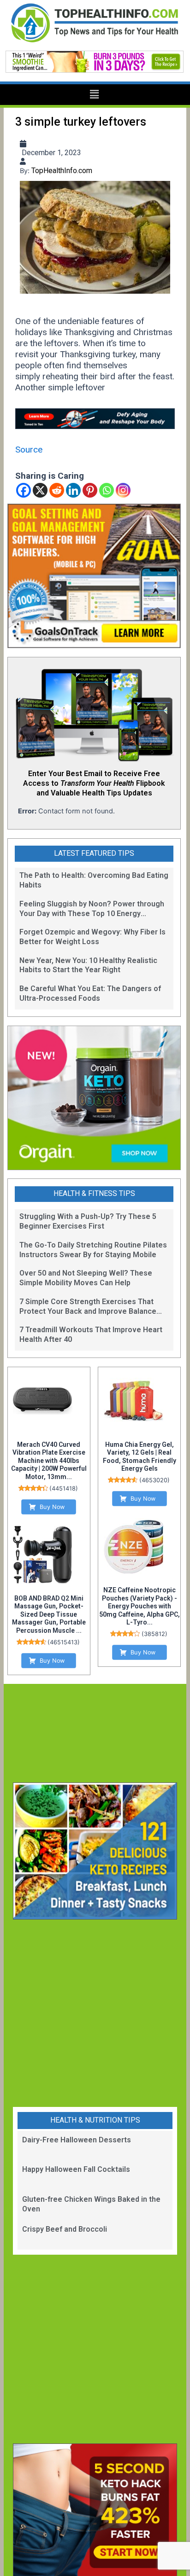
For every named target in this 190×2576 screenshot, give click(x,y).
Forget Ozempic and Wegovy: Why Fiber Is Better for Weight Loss (92, 937)
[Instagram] (123, 490)
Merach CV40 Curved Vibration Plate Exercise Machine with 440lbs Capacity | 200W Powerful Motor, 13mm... (49, 1461)
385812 (154, 1634)
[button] (95, 95)
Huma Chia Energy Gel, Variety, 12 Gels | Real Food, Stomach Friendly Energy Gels (140, 1457)
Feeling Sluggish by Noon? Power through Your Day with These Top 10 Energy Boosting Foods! (92, 909)
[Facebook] (24, 490)
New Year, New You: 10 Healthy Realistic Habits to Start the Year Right (88, 965)
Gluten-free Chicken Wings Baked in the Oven (91, 2204)
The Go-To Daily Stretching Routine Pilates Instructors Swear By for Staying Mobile (93, 1250)
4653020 (154, 1480)
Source (29, 450)
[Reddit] (57, 490)
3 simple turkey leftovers (81, 122)
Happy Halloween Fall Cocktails (76, 2169)
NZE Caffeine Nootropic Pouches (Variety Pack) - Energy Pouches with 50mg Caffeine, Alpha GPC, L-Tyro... (140, 1606)
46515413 (64, 1642)
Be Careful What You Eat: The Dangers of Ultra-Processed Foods (90, 993)
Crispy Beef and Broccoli (65, 2229)
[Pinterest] (90, 490)
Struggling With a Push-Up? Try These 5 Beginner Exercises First (88, 1221)
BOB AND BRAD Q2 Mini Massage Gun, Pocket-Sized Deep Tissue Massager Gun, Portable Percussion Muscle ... (49, 1614)
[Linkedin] (73, 490)
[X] (40, 490)
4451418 (64, 1488)
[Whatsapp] (107, 490)
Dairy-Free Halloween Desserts (77, 2140)
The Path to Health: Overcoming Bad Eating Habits (94, 880)
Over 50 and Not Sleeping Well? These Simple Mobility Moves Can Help (86, 1278)
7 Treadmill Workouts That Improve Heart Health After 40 (91, 1334)
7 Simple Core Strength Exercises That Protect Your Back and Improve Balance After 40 (88, 1307)
